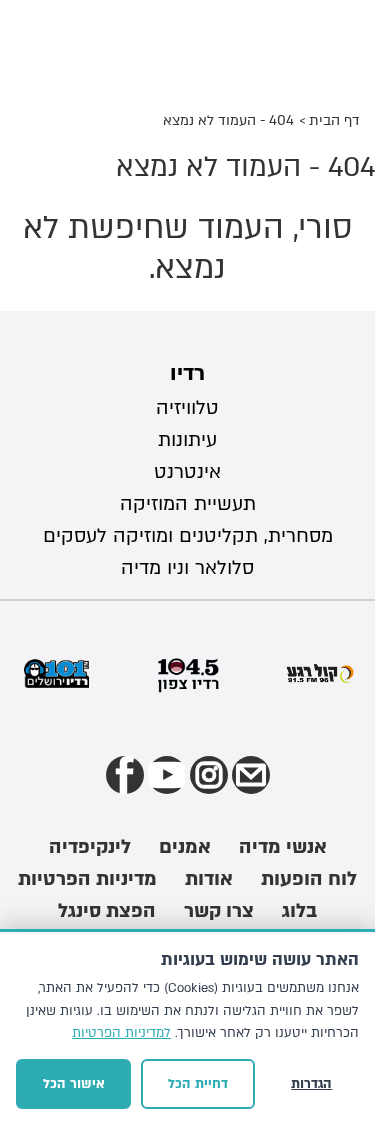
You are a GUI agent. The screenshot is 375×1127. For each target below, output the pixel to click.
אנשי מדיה (283, 847)
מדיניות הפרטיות (87, 879)
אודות (209, 879)
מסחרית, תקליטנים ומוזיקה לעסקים (188, 536)
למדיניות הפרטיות (121, 1033)
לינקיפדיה (90, 847)
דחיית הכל (198, 1084)
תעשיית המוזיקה (188, 504)
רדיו (187, 373)
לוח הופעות (309, 879)
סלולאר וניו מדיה (187, 568)
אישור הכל (74, 1084)
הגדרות (311, 1084)
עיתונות (187, 440)
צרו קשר (219, 911)
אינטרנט (187, 472)
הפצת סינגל (107, 911)
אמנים (185, 847)
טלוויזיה (187, 408)
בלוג (299, 911)
